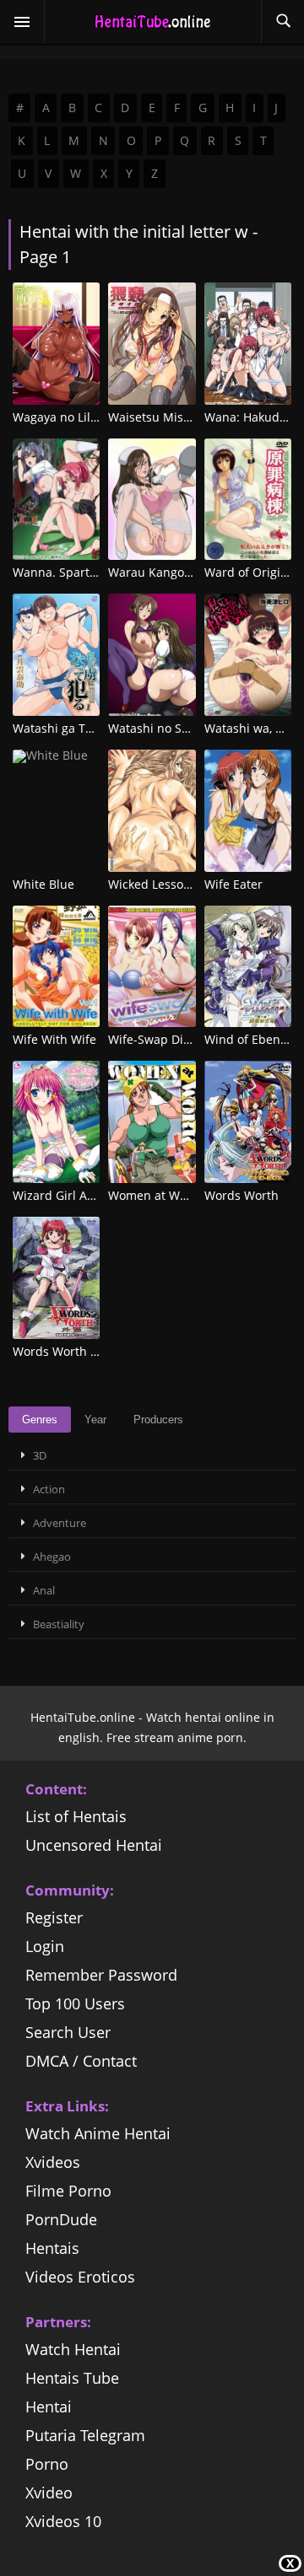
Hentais (52, 2248)
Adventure (60, 1523)
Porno (47, 2464)
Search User (68, 2032)
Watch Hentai (73, 2349)
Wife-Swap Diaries (160, 1039)
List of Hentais (76, 1816)
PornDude (61, 2219)
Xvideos (53, 2162)
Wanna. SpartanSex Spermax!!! (100, 572)
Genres (40, 1420)
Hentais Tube (72, 2378)
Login (45, 1946)
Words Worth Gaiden (72, 1351)
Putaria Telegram (85, 2435)
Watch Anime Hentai (98, 2133)
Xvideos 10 (63, 2521)
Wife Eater (233, 884)
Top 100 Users (75, 2003)
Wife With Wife (54, 1039)
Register (54, 1917)
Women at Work (153, 1195)
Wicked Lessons (152, 884)
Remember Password (101, 1975)
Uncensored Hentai (94, 1845)
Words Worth (242, 1195)
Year (95, 1420)
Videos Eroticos (80, 2277)
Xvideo (49, 2493)
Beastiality (59, 1624)
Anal (44, 1590)
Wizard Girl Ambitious (75, 1195)
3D (40, 1455)
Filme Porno (68, 2191)
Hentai (49, 2407)
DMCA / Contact (81, 2061)
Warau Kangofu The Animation (195, 572)
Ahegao (52, 1557)
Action (49, 1489)
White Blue (43, 884)
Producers (158, 1420)
